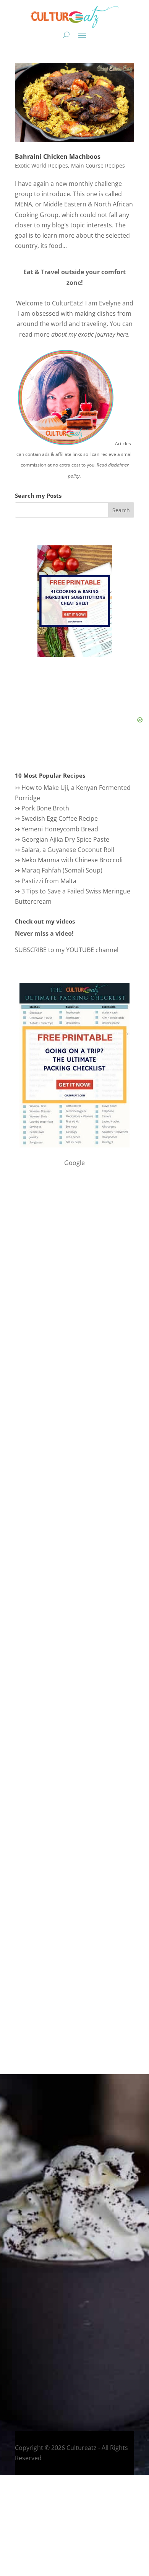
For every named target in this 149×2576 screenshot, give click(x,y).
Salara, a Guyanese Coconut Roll (68, 850)
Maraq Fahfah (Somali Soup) (62, 870)
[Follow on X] (44, 2386)
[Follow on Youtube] (60, 2386)
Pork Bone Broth (45, 808)
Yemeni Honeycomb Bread (60, 829)
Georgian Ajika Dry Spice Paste (65, 839)
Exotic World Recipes (41, 165)
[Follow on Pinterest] (75, 2386)
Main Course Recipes (98, 165)
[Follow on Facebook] (14, 2386)
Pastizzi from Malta (49, 881)
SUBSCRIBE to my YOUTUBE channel (67, 950)
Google (74, 1163)
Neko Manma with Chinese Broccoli (72, 860)
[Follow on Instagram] (29, 2386)
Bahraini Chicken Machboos (58, 157)
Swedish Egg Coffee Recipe (60, 818)
